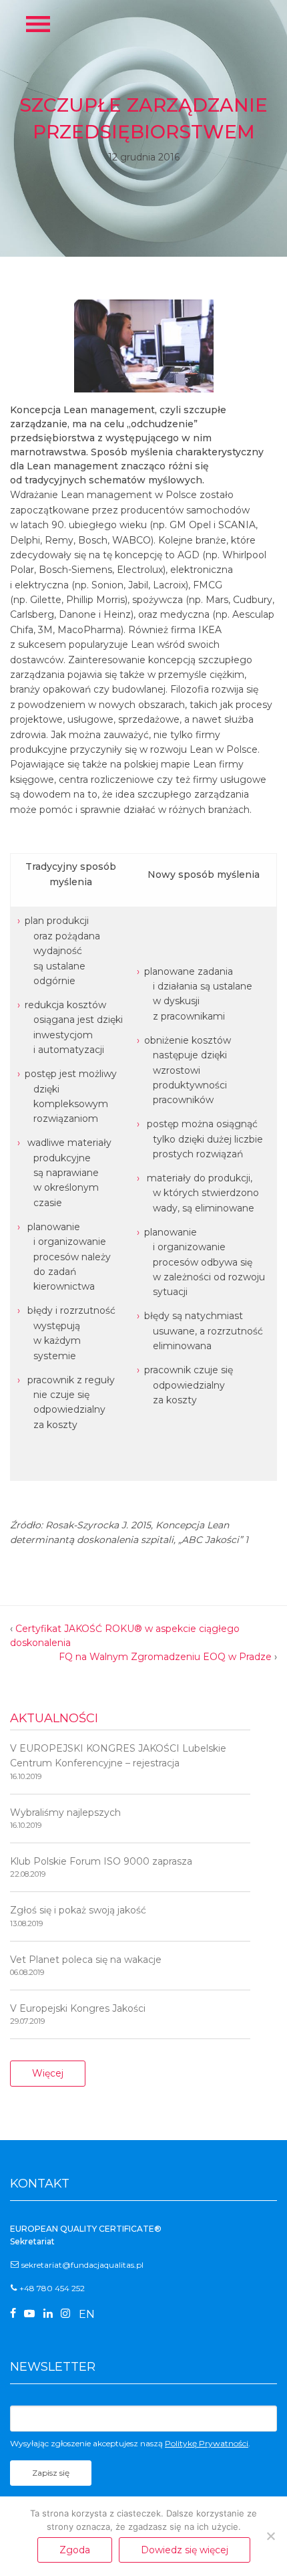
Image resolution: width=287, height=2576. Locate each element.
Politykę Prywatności (207, 2443)
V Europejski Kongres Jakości (78, 2014)
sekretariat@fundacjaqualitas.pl (82, 2265)
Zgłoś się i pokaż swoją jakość (78, 1916)
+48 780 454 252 (52, 2288)
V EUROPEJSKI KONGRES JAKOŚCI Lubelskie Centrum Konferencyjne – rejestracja (118, 1762)
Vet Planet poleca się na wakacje (86, 1965)
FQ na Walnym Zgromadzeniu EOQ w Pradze (165, 1657)
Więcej (48, 2073)
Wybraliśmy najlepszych (65, 1818)
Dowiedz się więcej (185, 2550)
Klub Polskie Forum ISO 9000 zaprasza (101, 1867)
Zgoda (75, 2550)
